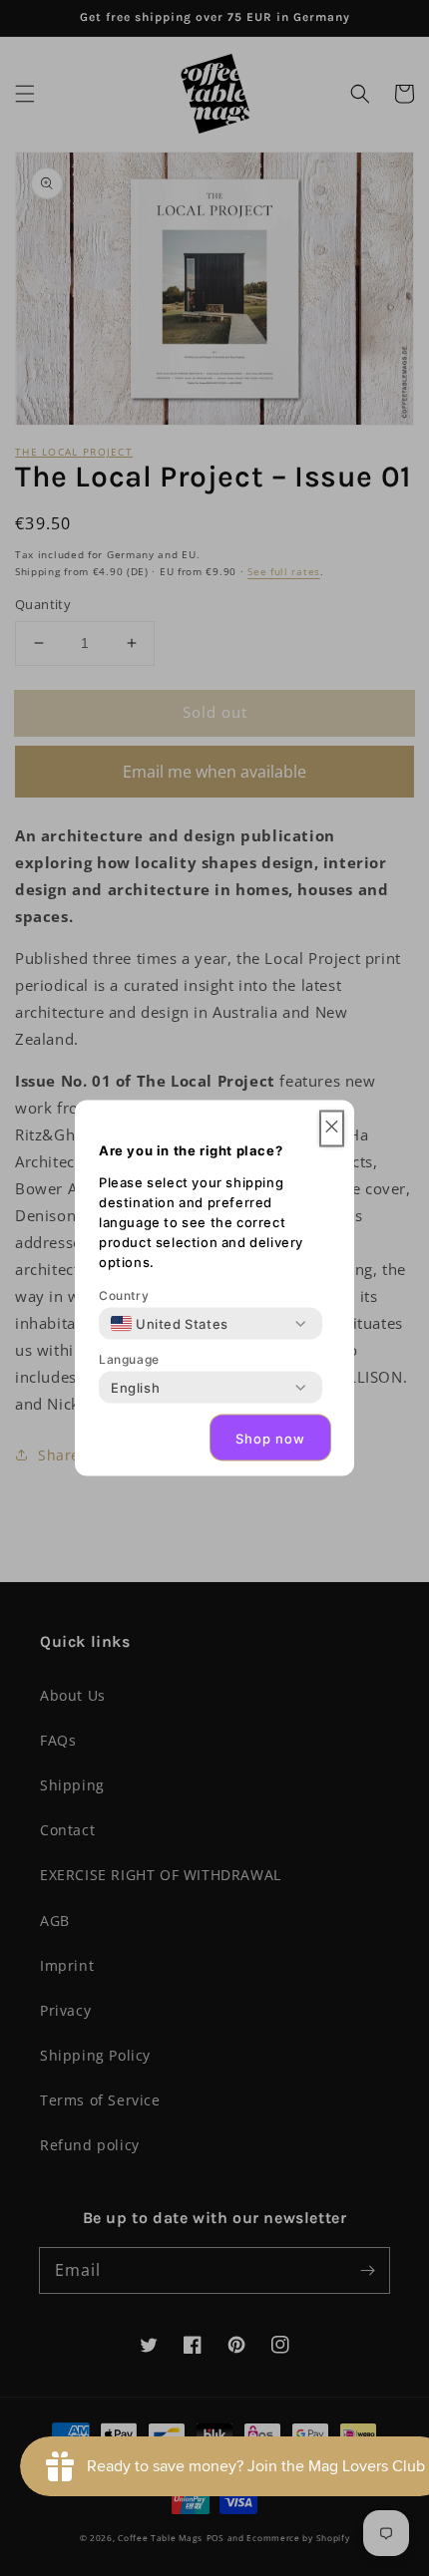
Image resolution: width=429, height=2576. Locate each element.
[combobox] (170, 1324)
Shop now (270, 1438)
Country (124, 1295)
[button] (332, 1129)
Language (129, 1359)
